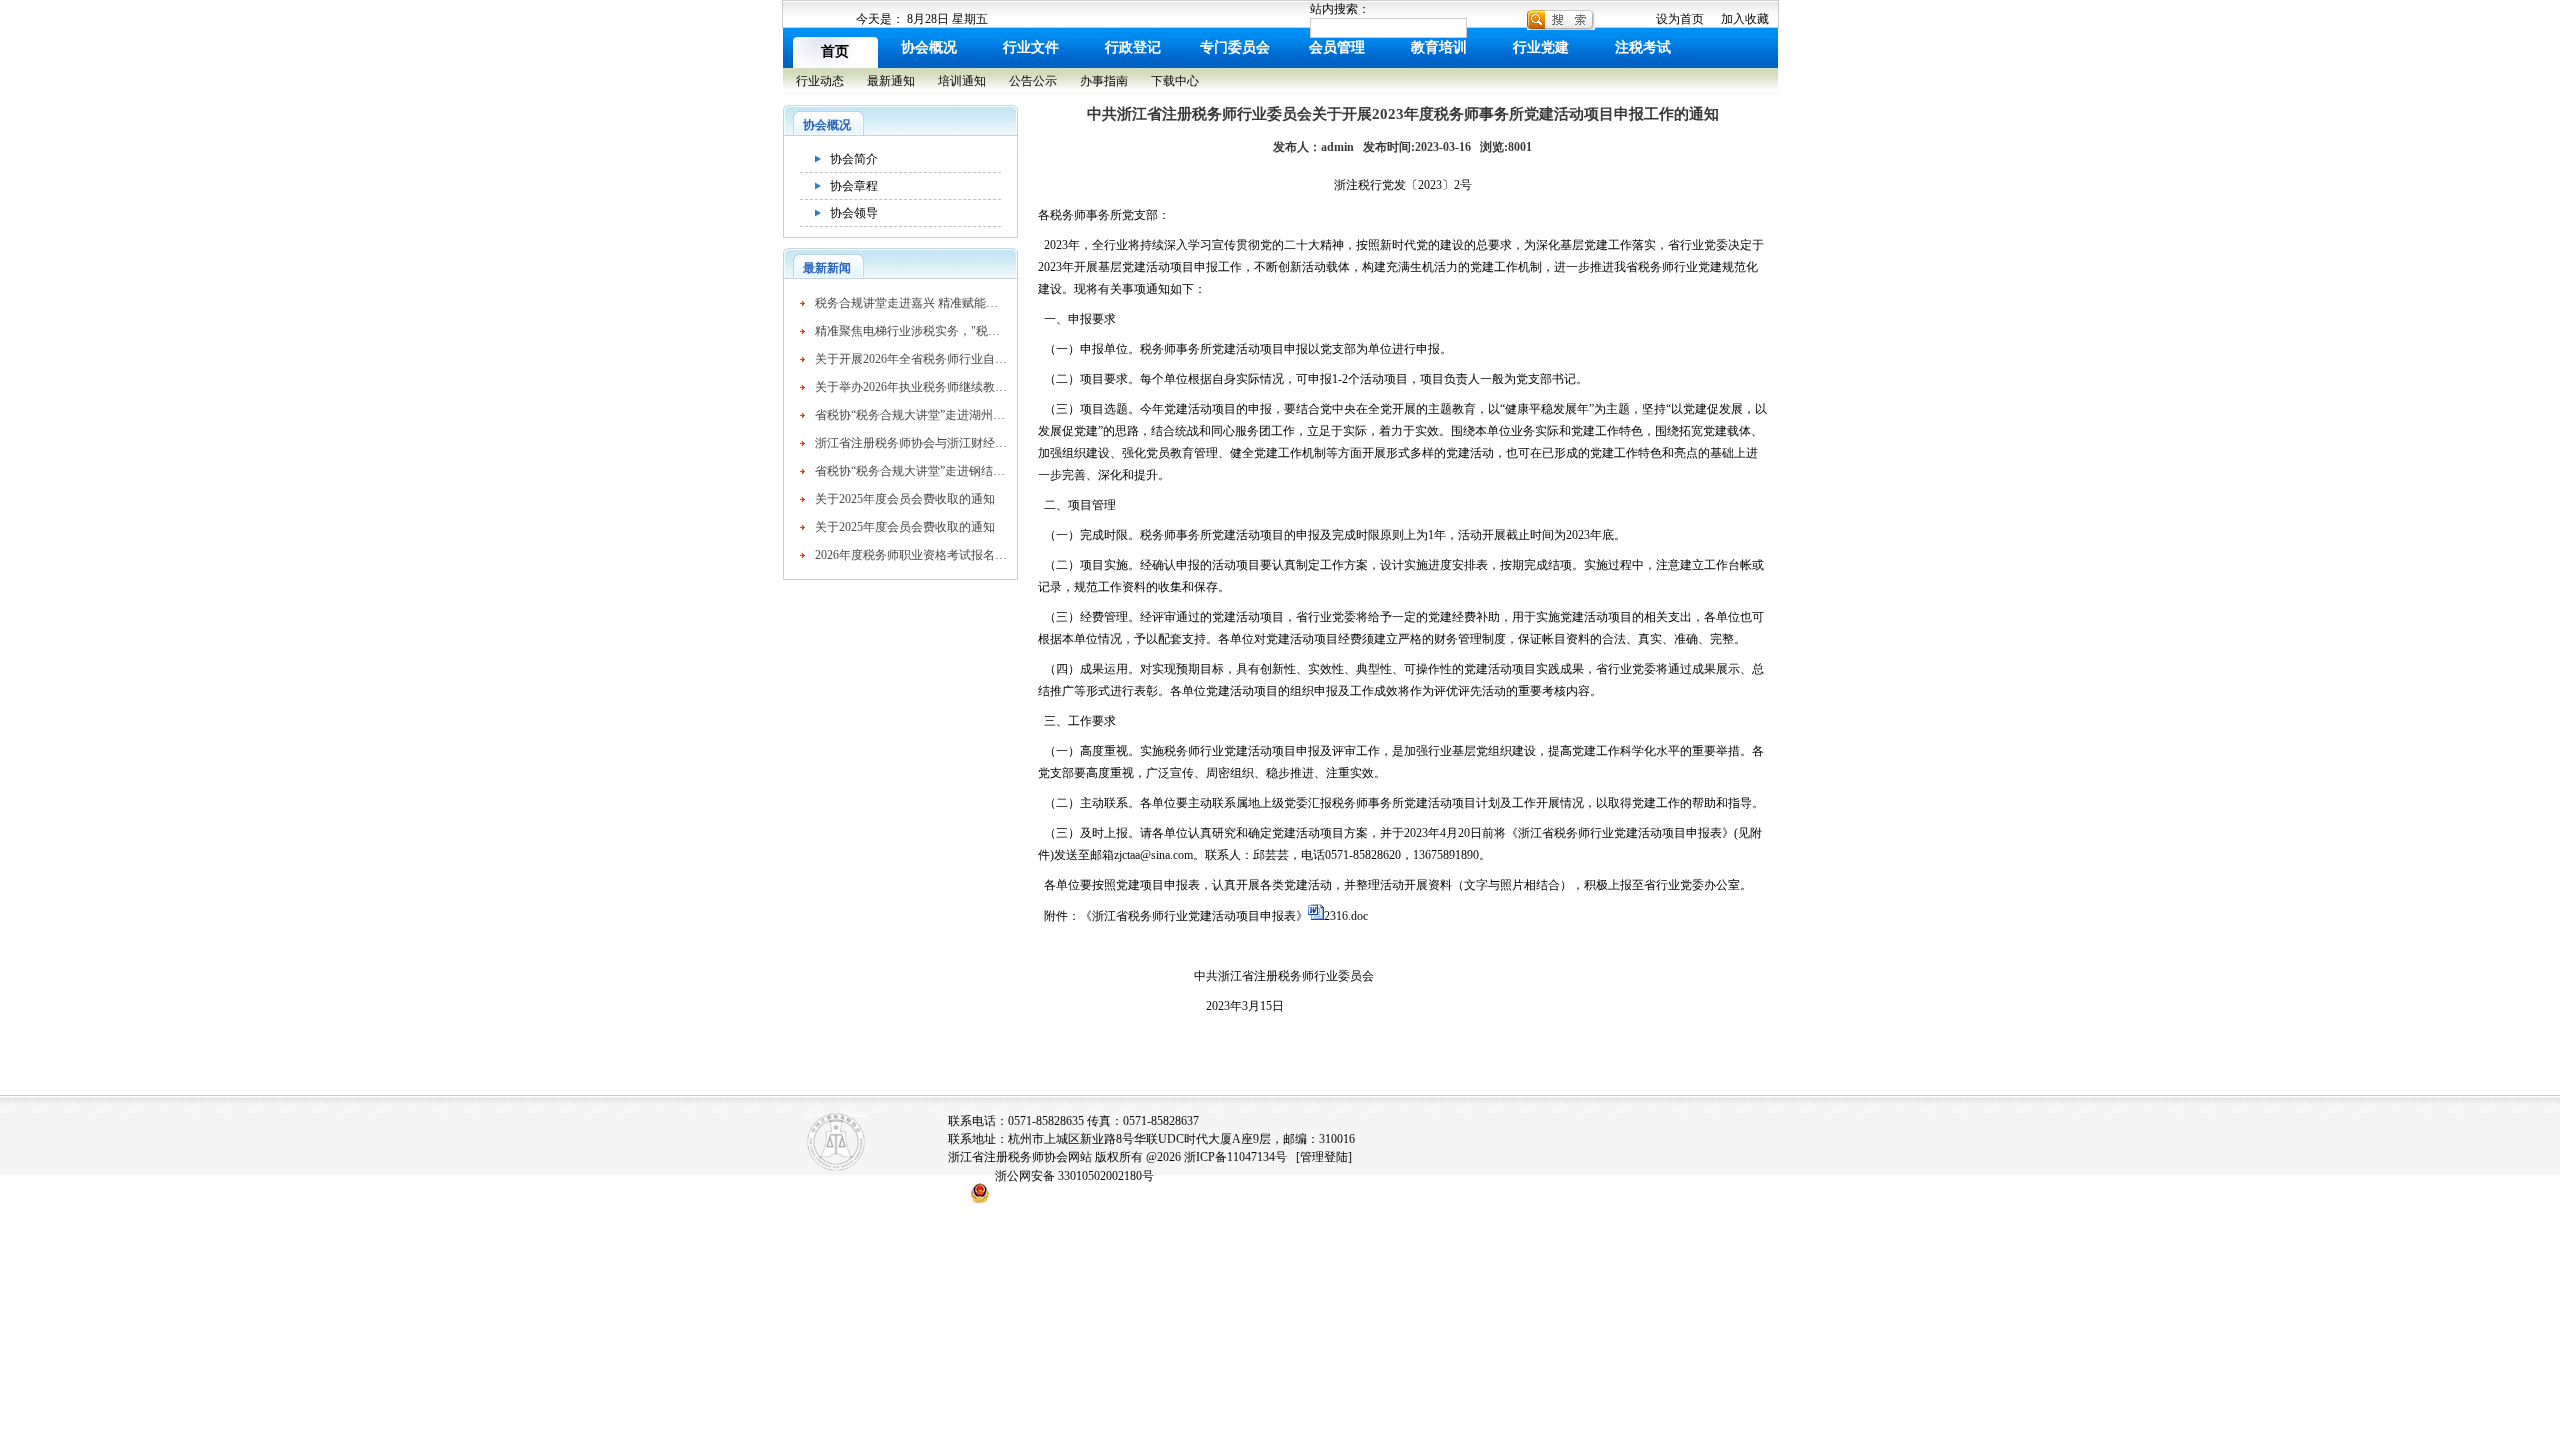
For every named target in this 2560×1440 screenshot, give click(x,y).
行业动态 (820, 81)
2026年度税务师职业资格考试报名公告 (911, 555)
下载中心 (1175, 81)
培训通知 (962, 81)
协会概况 (929, 47)
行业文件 (1031, 47)
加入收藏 (1745, 19)
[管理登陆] (1324, 1157)
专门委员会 (1235, 47)
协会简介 (854, 159)
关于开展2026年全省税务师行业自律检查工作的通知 (911, 359)
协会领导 (854, 213)
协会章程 (854, 186)
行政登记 (1133, 47)
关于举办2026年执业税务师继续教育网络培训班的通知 (911, 387)
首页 (835, 51)
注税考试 (1643, 47)
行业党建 (1541, 47)
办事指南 (1104, 81)
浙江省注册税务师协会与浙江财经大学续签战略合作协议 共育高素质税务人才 (911, 443)
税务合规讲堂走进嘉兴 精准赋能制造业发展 (911, 303)
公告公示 (1033, 81)
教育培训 (1439, 47)
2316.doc (1346, 916)
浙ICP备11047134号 (1235, 1157)
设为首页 (1680, 19)
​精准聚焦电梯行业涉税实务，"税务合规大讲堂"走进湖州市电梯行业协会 (911, 331)
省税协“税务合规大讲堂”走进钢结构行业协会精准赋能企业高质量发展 (911, 471)
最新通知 (891, 81)
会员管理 (1337, 47)
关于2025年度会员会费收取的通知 (905, 499)
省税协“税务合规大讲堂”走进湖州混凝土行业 (911, 415)
